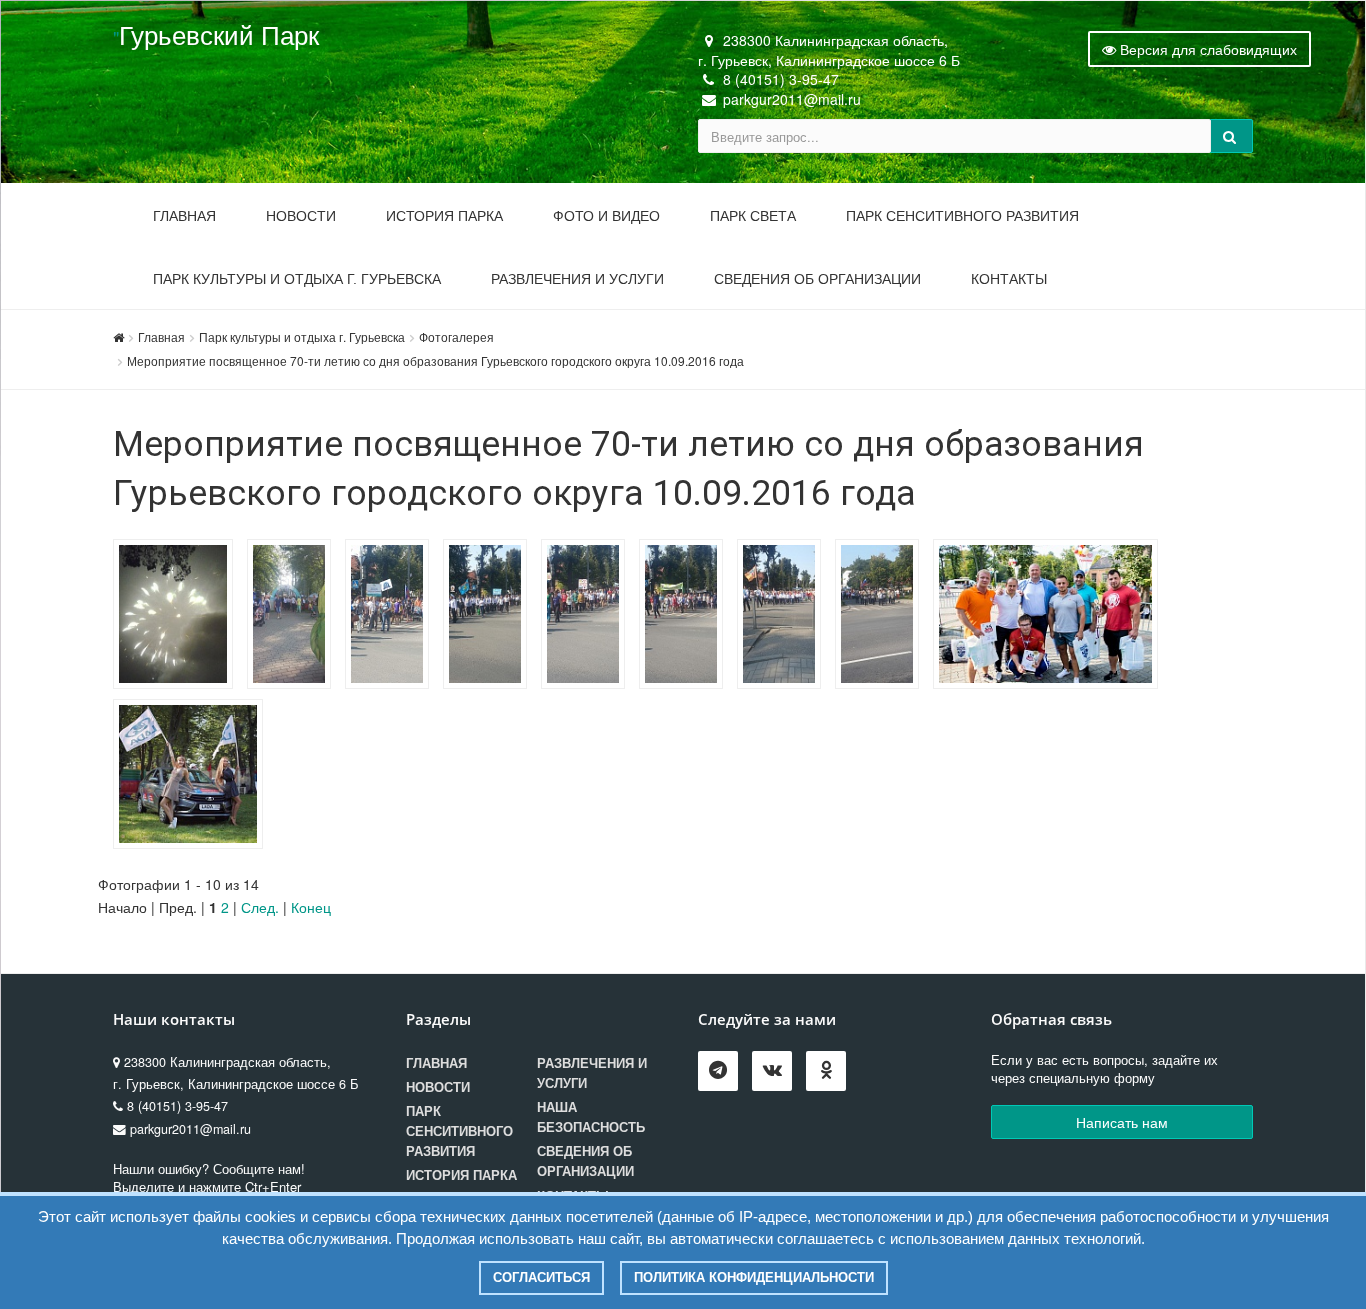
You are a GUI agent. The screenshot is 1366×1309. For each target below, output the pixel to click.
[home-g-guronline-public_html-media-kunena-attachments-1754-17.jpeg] (193, 777)
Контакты (1009, 279)
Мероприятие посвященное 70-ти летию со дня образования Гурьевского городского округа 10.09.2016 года (435, 360)
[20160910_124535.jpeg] (686, 617)
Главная (184, 216)
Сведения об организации (817, 279)
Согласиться (541, 1277)
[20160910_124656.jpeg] (490, 617)
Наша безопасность (591, 1117)
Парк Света (753, 216)
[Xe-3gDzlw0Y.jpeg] (1050, 617)
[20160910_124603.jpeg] (588, 617)
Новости (301, 216)
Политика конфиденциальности (754, 1277)
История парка (444, 216)
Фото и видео (606, 216)
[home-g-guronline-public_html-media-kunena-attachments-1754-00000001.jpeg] (178, 617)
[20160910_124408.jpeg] (882, 617)
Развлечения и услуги (577, 279)
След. (260, 907)
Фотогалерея (456, 336)
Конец (311, 907)
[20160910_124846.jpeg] (294, 617)
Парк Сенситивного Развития (962, 216)
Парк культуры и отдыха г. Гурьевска (297, 279)
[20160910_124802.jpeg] (392, 617)
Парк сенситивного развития (459, 1131)
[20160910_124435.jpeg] (784, 617)
